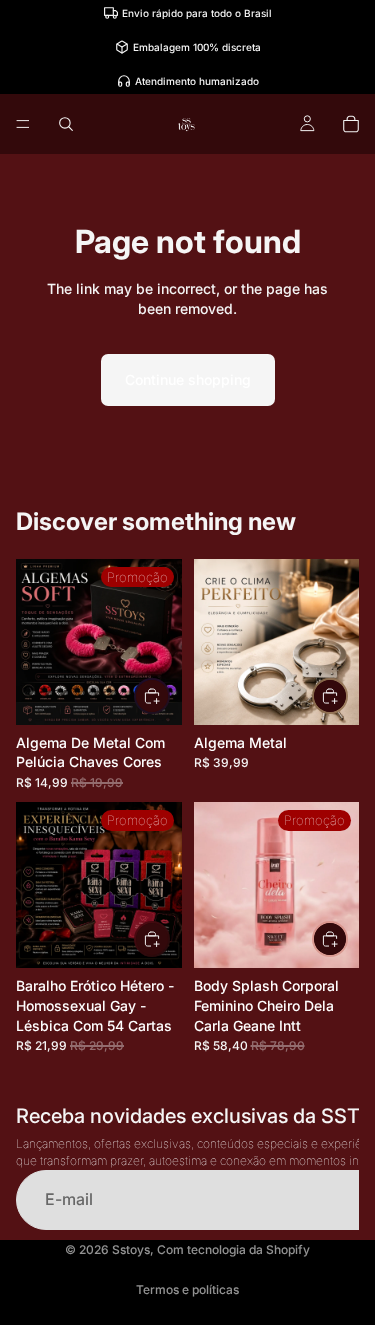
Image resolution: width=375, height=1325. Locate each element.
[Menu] (23, 124)
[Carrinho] (351, 124)
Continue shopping (188, 379)
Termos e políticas (187, 1289)
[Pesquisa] (66, 124)
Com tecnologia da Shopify (233, 1249)
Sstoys (131, 1249)
